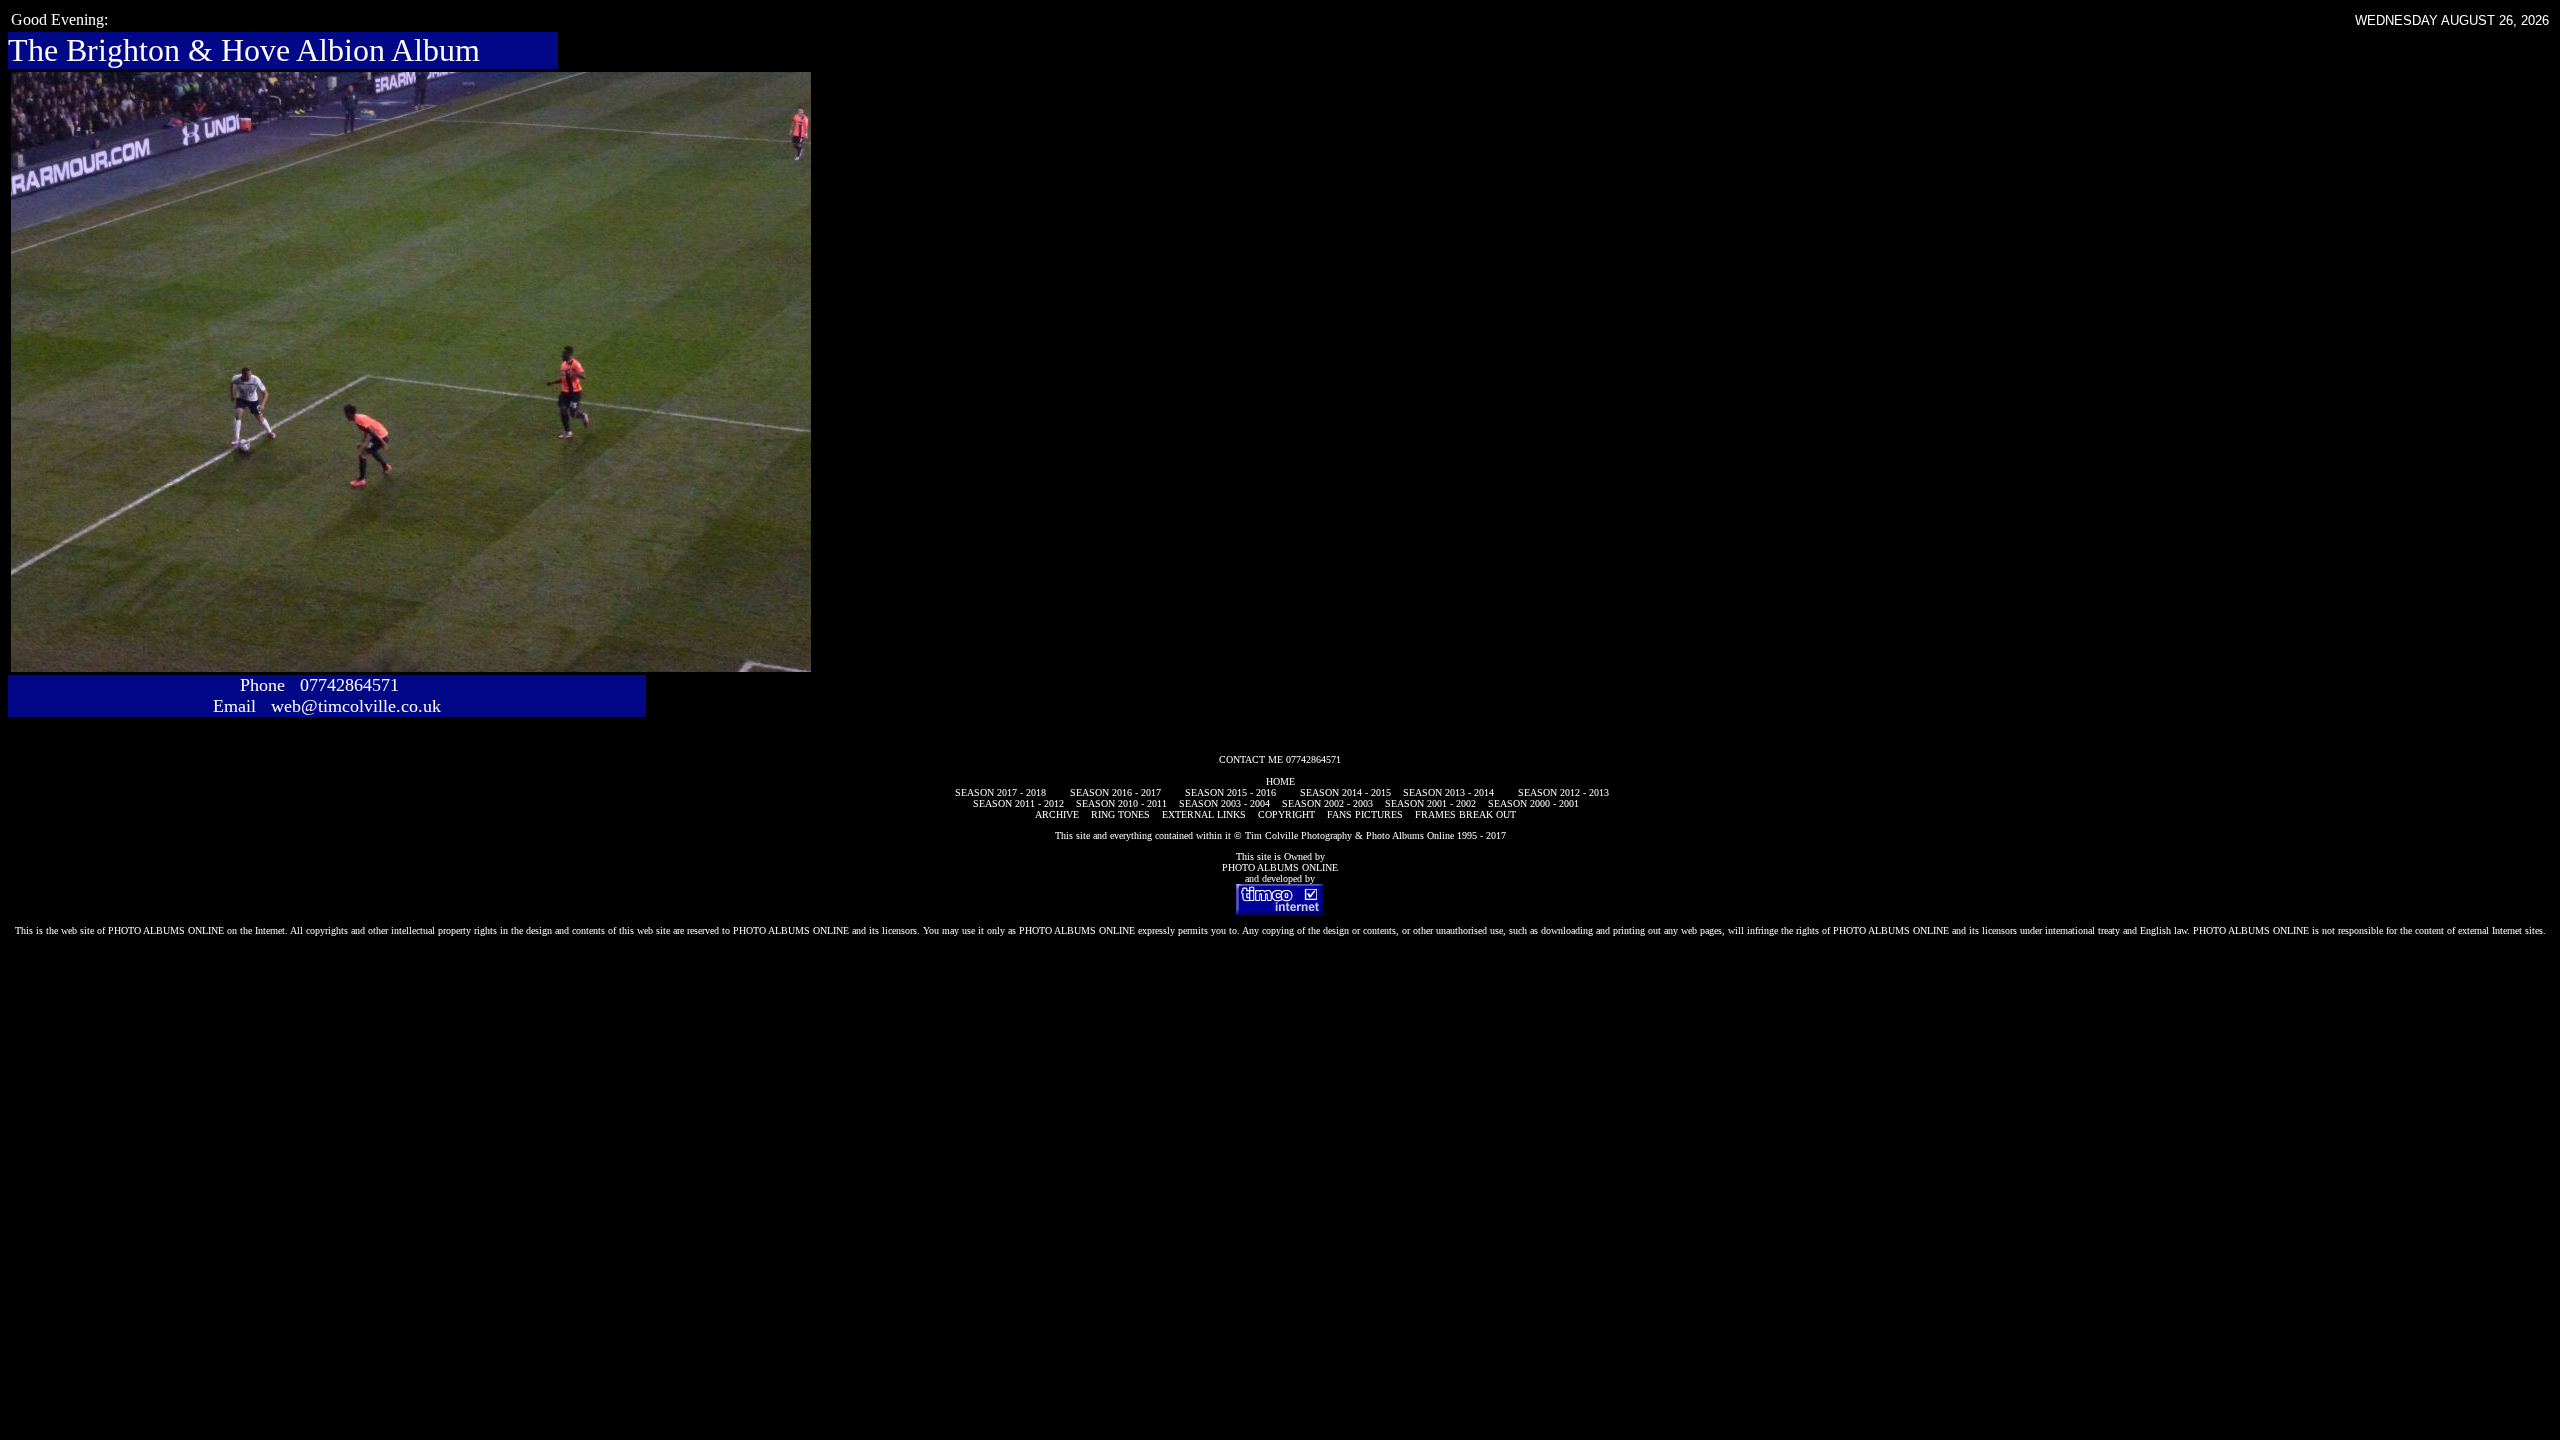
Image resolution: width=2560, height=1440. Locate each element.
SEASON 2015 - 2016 (1230, 792)
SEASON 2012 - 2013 (1563, 792)
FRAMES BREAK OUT (1465, 814)
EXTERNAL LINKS (1204, 814)
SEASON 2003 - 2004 (1224, 803)
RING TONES (1120, 814)
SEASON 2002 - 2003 (1327, 803)
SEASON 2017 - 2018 (1000, 792)
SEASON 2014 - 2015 (1345, 792)
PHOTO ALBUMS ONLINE (1280, 867)
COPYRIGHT (1286, 814)
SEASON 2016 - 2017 (1115, 792)
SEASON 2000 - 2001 (1533, 803)
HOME (1280, 781)
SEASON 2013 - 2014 (1448, 792)
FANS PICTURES (1365, 814)
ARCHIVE (1057, 814)
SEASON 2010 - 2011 (1121, 803)
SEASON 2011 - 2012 (1018, 803)
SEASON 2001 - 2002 (1430, 803)
